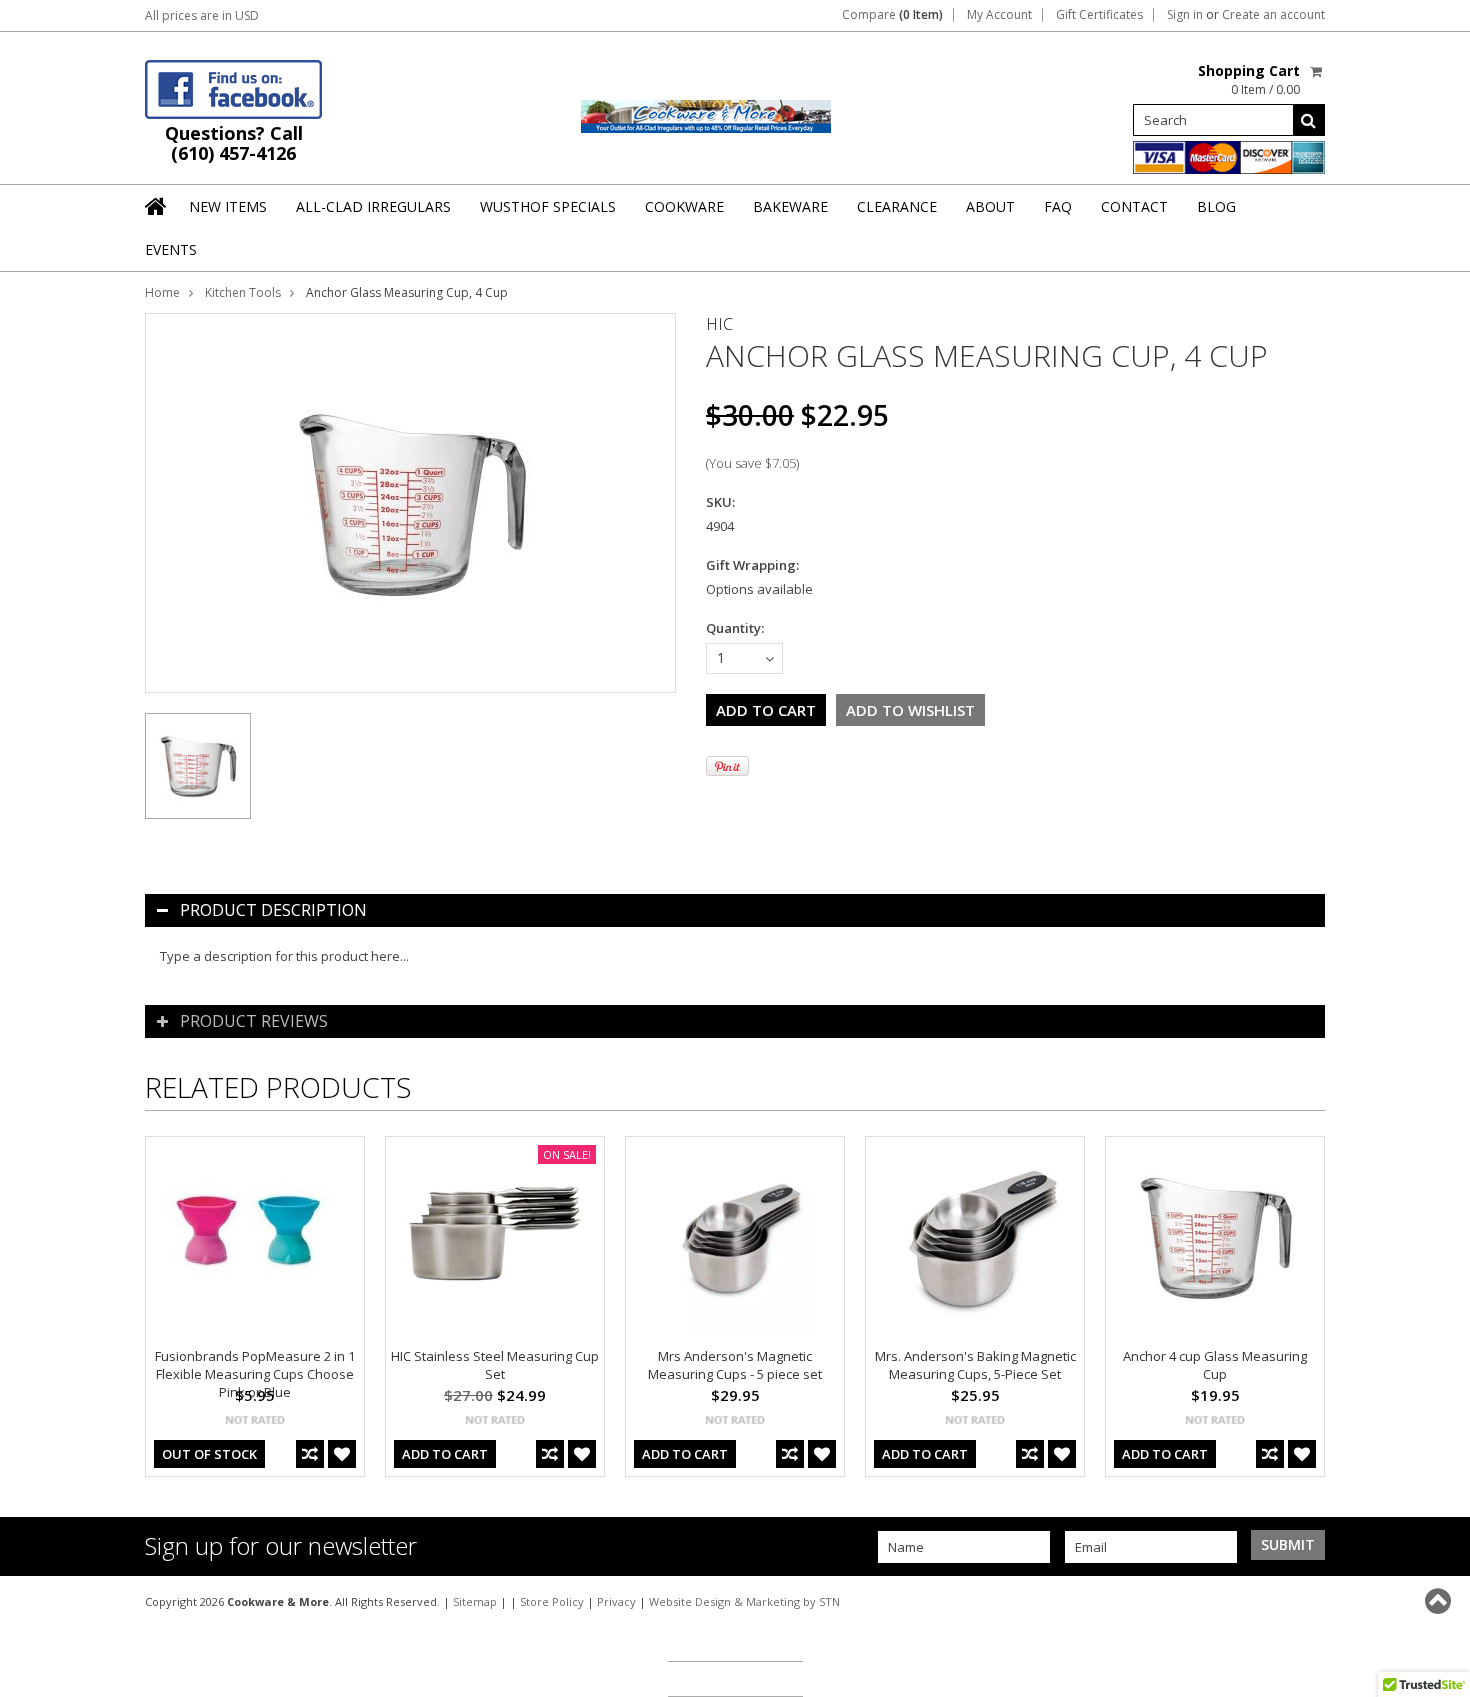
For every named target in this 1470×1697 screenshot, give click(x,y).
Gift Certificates (1099, 15)
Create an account (1273, 15)
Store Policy (552, 1601)
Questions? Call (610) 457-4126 (234, 143)
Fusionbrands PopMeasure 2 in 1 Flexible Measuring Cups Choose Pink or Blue (255, 1374)
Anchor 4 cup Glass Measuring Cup (1215, 1365)
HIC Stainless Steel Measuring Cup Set (495, 1365)
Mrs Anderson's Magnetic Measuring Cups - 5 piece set (735, 1365)
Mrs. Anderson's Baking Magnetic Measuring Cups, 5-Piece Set (975, 1365)
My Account (999, 15)
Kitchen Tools (243, 292)
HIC (719, 324)
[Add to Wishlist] (342, 1454)
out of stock (209, 1454)
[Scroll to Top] (1440, 1601)
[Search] (1309, 120)
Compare (892, 15)
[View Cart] (1317, 71)
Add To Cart (445, 1454)
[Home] (157, 206)
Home (162, 292)
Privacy (616, 1601)
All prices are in (202, 15)
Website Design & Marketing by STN (744, 1601)
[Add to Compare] (310, 1454)
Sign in (1185, 15)
